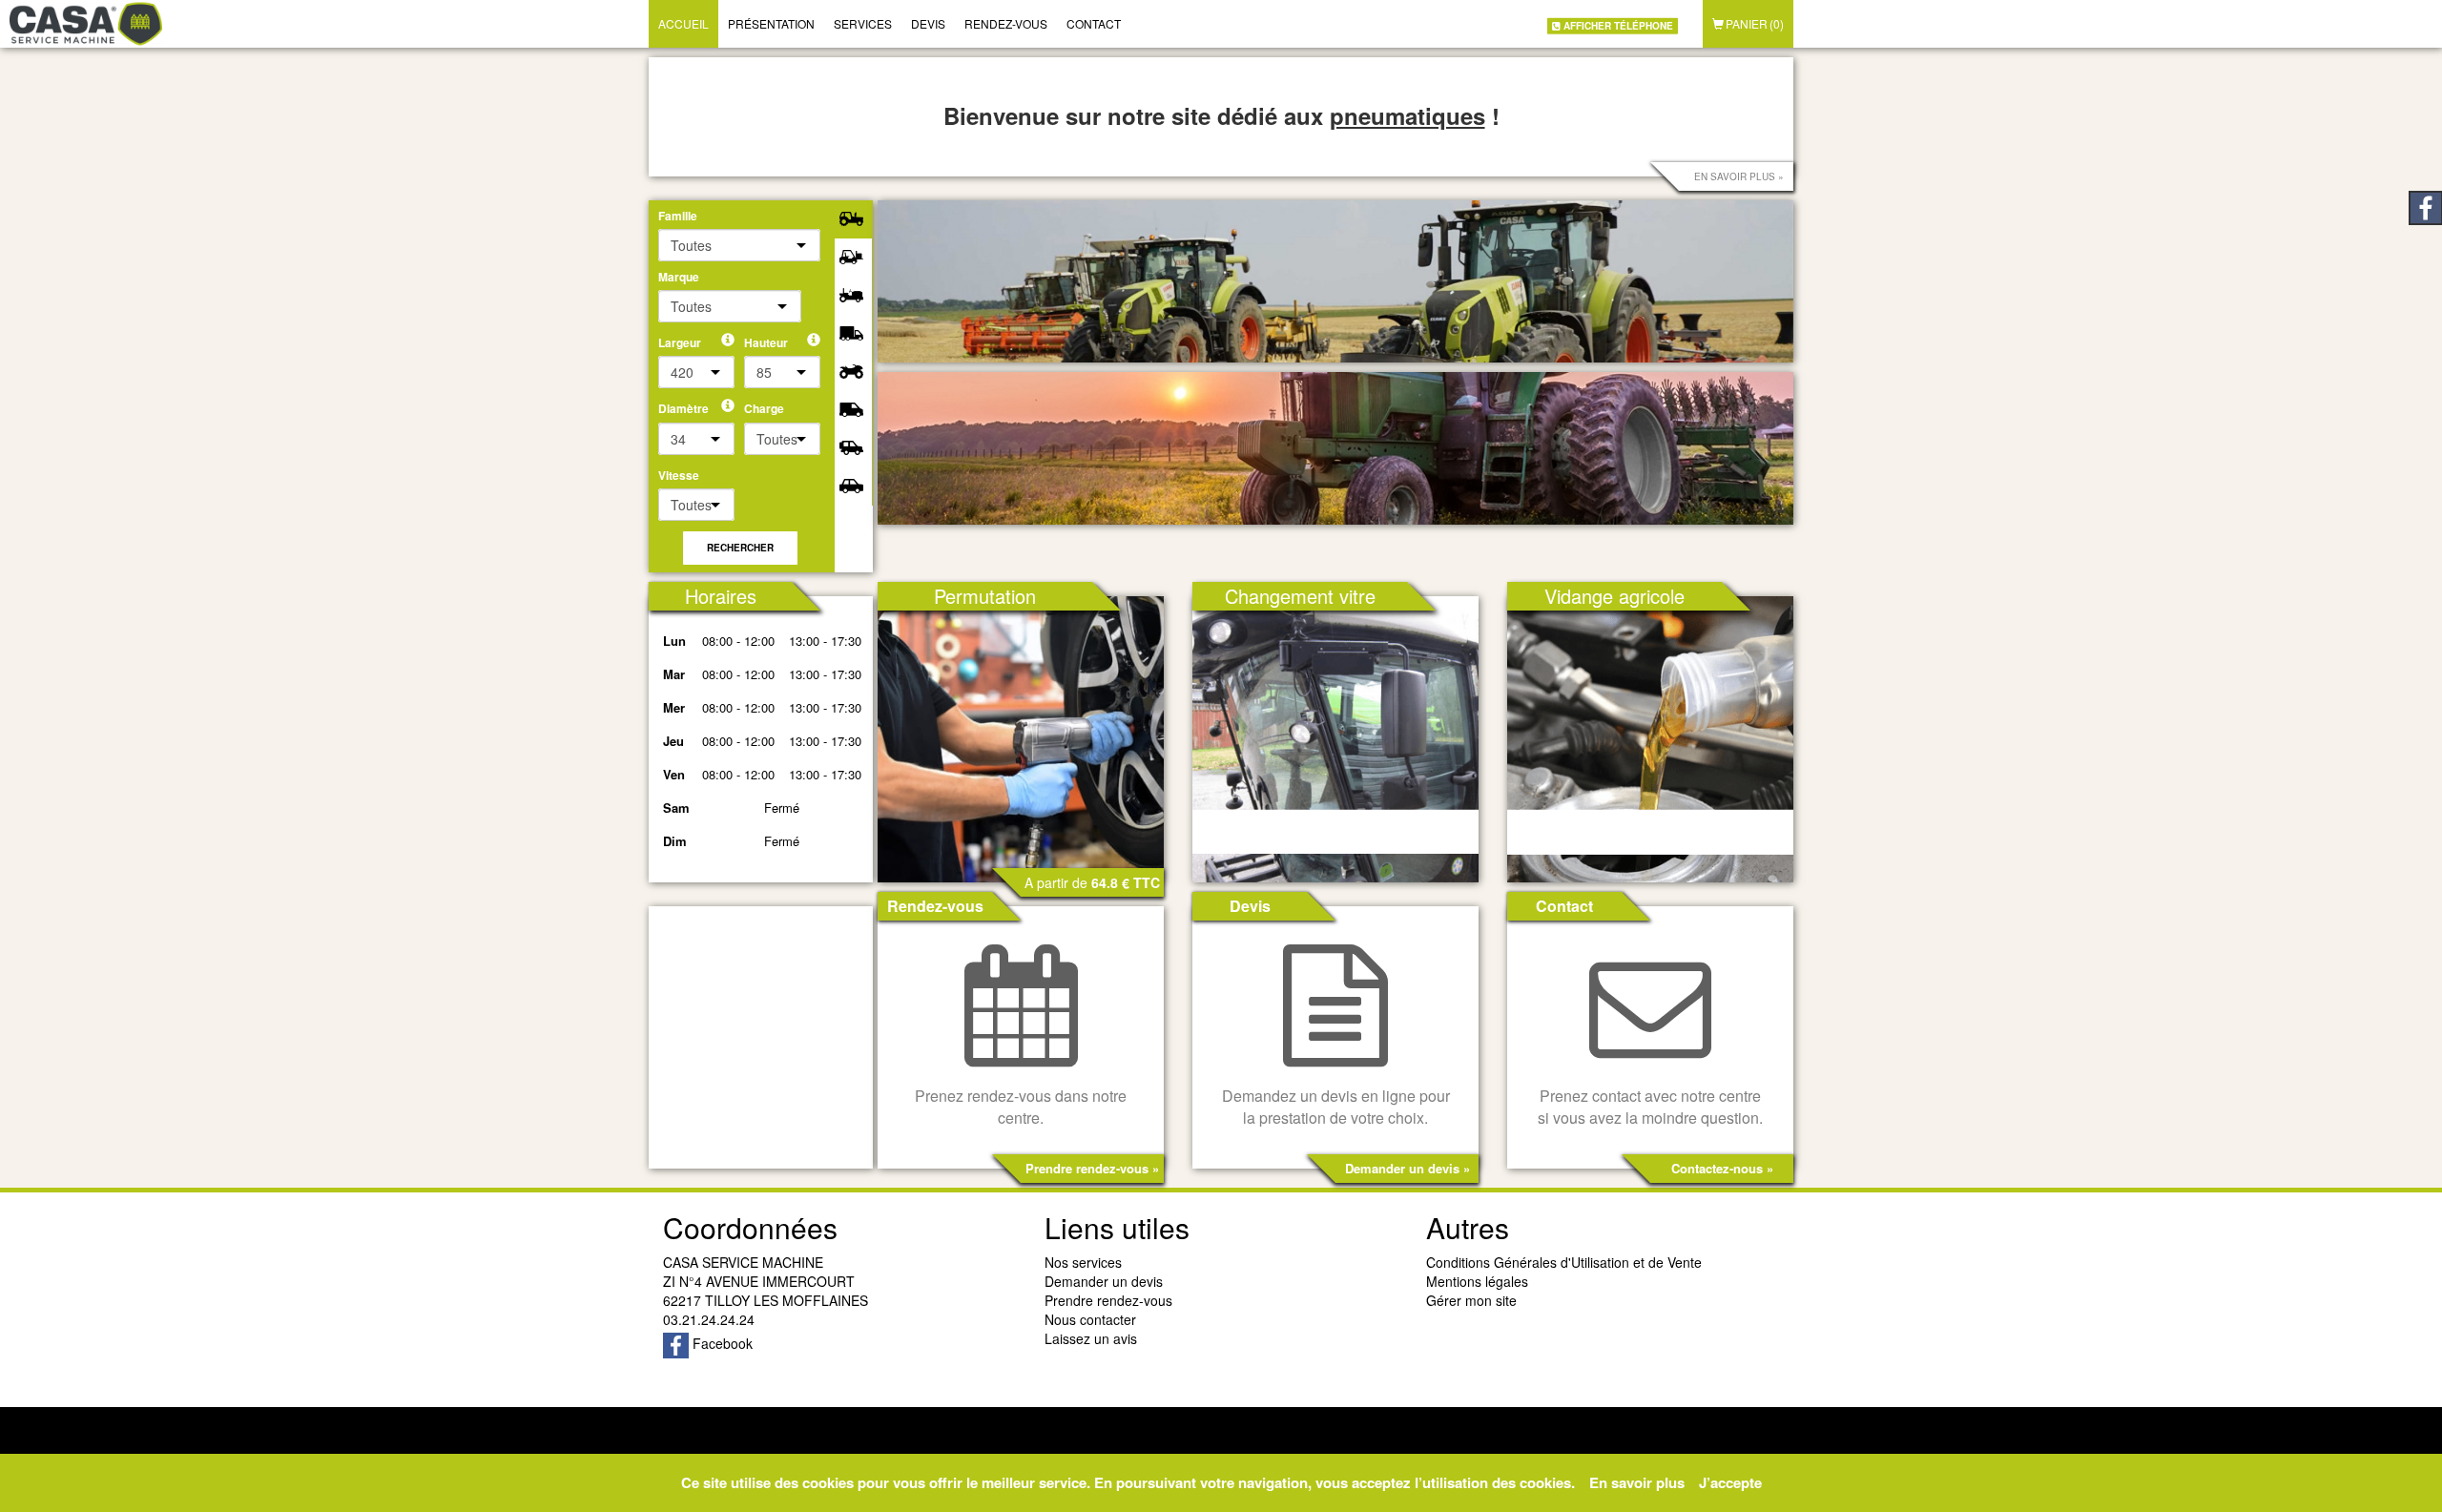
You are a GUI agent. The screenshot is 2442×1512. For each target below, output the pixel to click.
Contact (1094, 23)
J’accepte (1730, 1482)
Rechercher (740, 548)
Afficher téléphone (1617, 25)
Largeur (680, 343)
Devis (928, 23)
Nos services (1083, 1262)
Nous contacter (1090, 1319)
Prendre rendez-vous (1108, 1300)
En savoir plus (1637, 1482)
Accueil (683, 23)
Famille (678, 216)
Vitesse (679, 476)
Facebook (721, 1343)
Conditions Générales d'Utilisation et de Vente (1564, 1262)
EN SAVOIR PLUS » (1739, 176)
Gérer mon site (1471, 1300)
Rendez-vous (1006, 23)
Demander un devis (1104, 1281)
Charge (764, 409)
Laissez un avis (1091, 1338)
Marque (679, 277)
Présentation (771, 23)
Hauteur (766, 343)
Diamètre (683, 409)
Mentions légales (1477, 1281)
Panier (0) (1754, 23)
